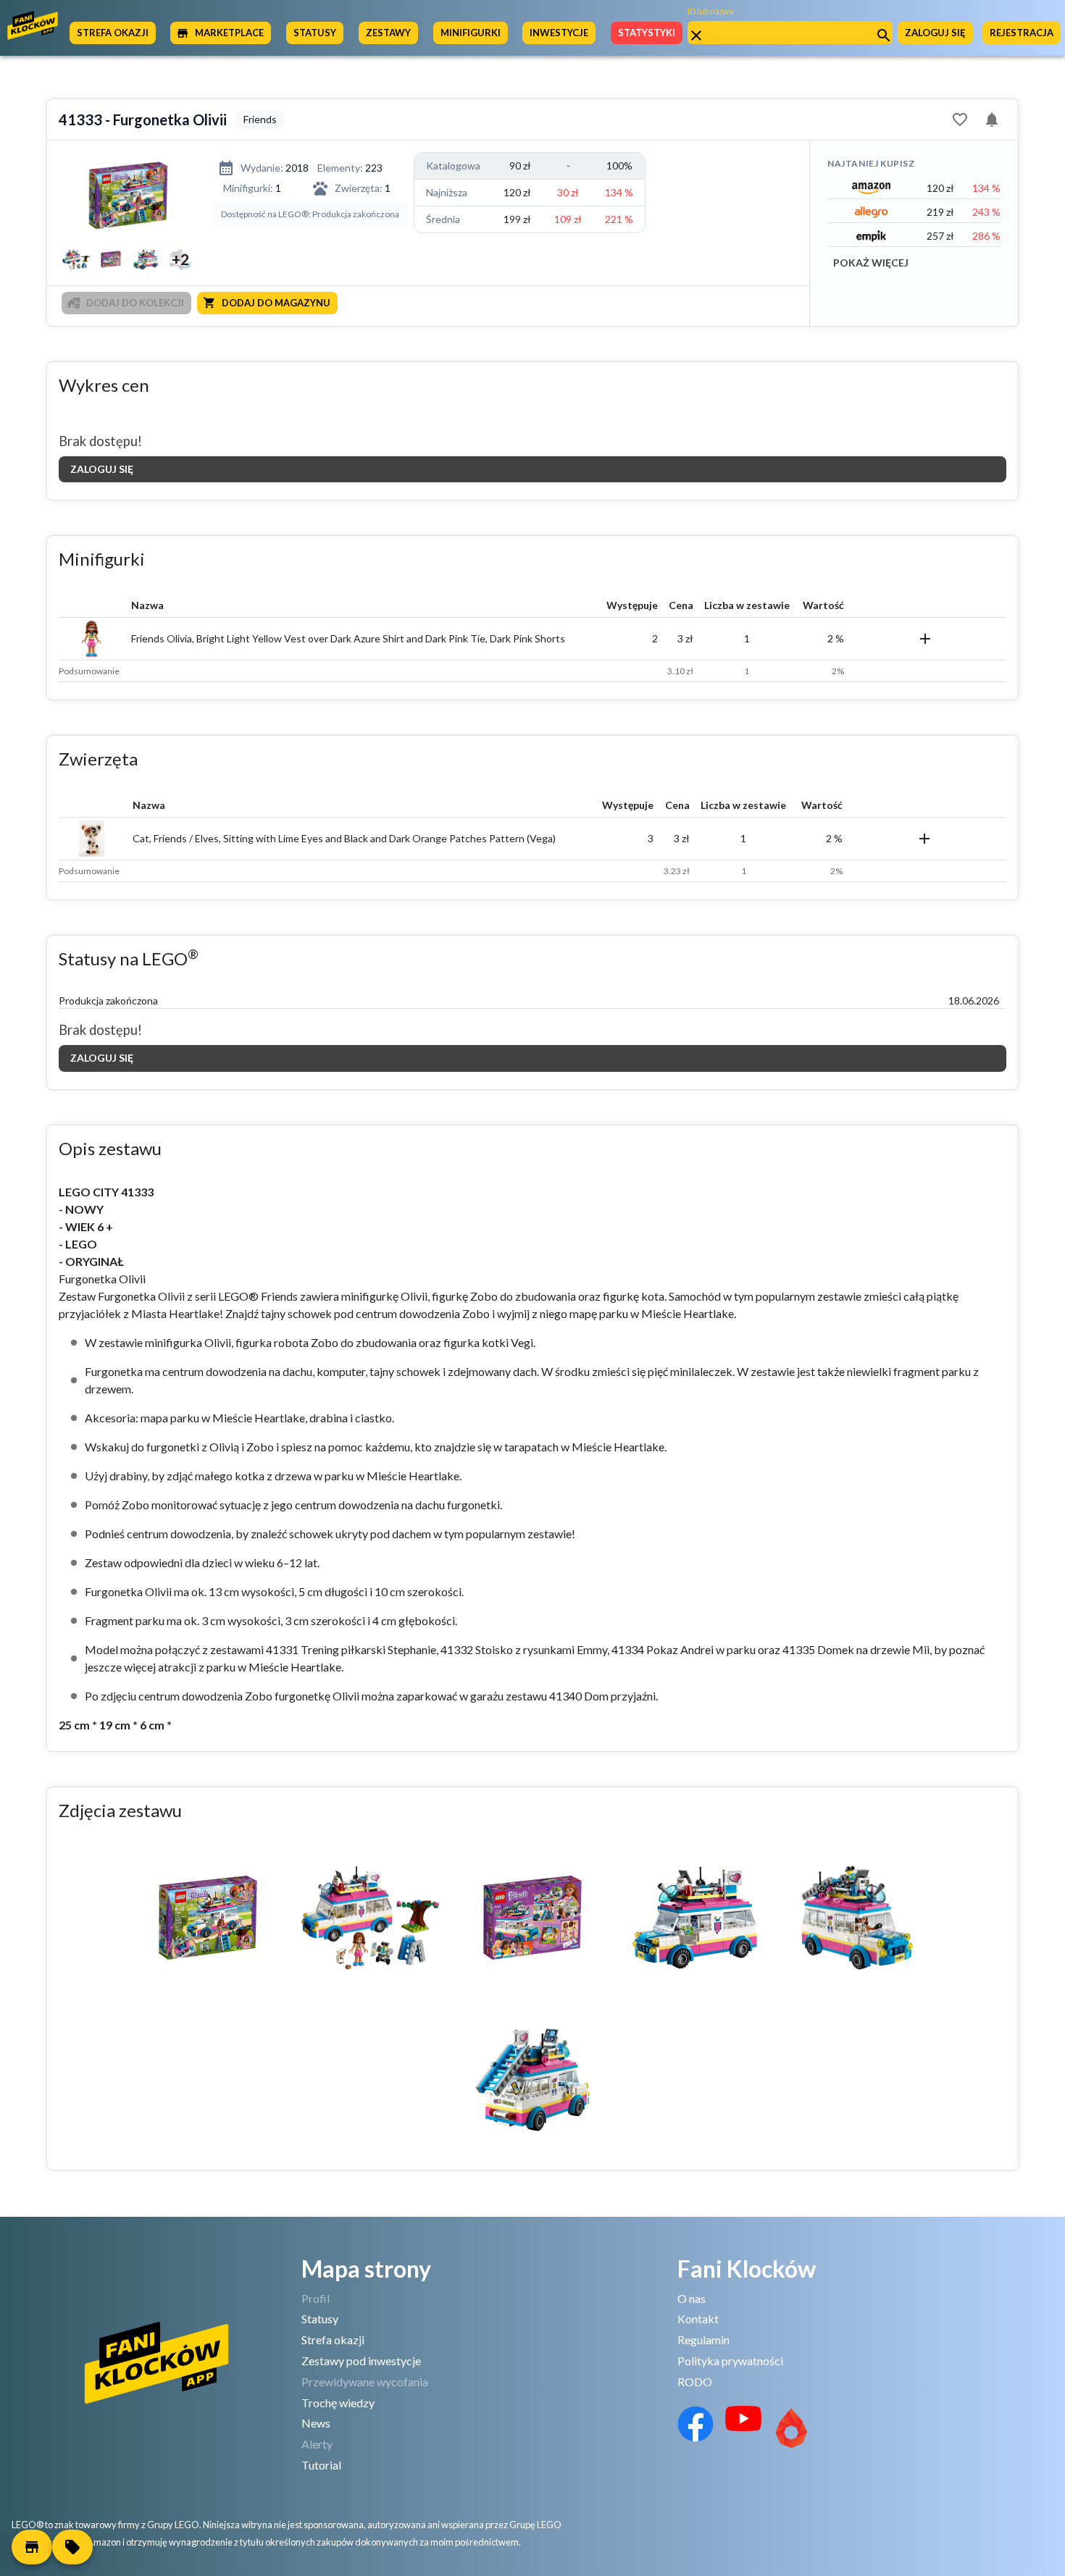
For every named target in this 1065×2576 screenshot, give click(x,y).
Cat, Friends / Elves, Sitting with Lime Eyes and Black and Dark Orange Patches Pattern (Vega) (344, 838)
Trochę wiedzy (338, 2403)
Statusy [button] (315, 33)
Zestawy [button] (388, 33)
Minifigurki (471, 33)
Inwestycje (559, 33)
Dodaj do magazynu (276, 303)
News (316, 2423)
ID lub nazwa (711, 11)
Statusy (320, 2319)
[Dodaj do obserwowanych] (960, 119)
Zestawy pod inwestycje (361, 2361)
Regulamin (703, 2340)
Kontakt (698, 2319)
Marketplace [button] (229, 33)
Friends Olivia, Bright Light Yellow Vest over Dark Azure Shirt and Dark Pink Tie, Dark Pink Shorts (348, 638)
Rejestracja (1022, 33)
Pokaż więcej (871, 263)
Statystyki (647, 33)
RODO (695, 2382)
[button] (32, 2547)
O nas (692, 2298)
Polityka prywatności (730, 2361)
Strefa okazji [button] (113, 33)
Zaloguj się (935, 33)
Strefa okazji (333, 2340)
